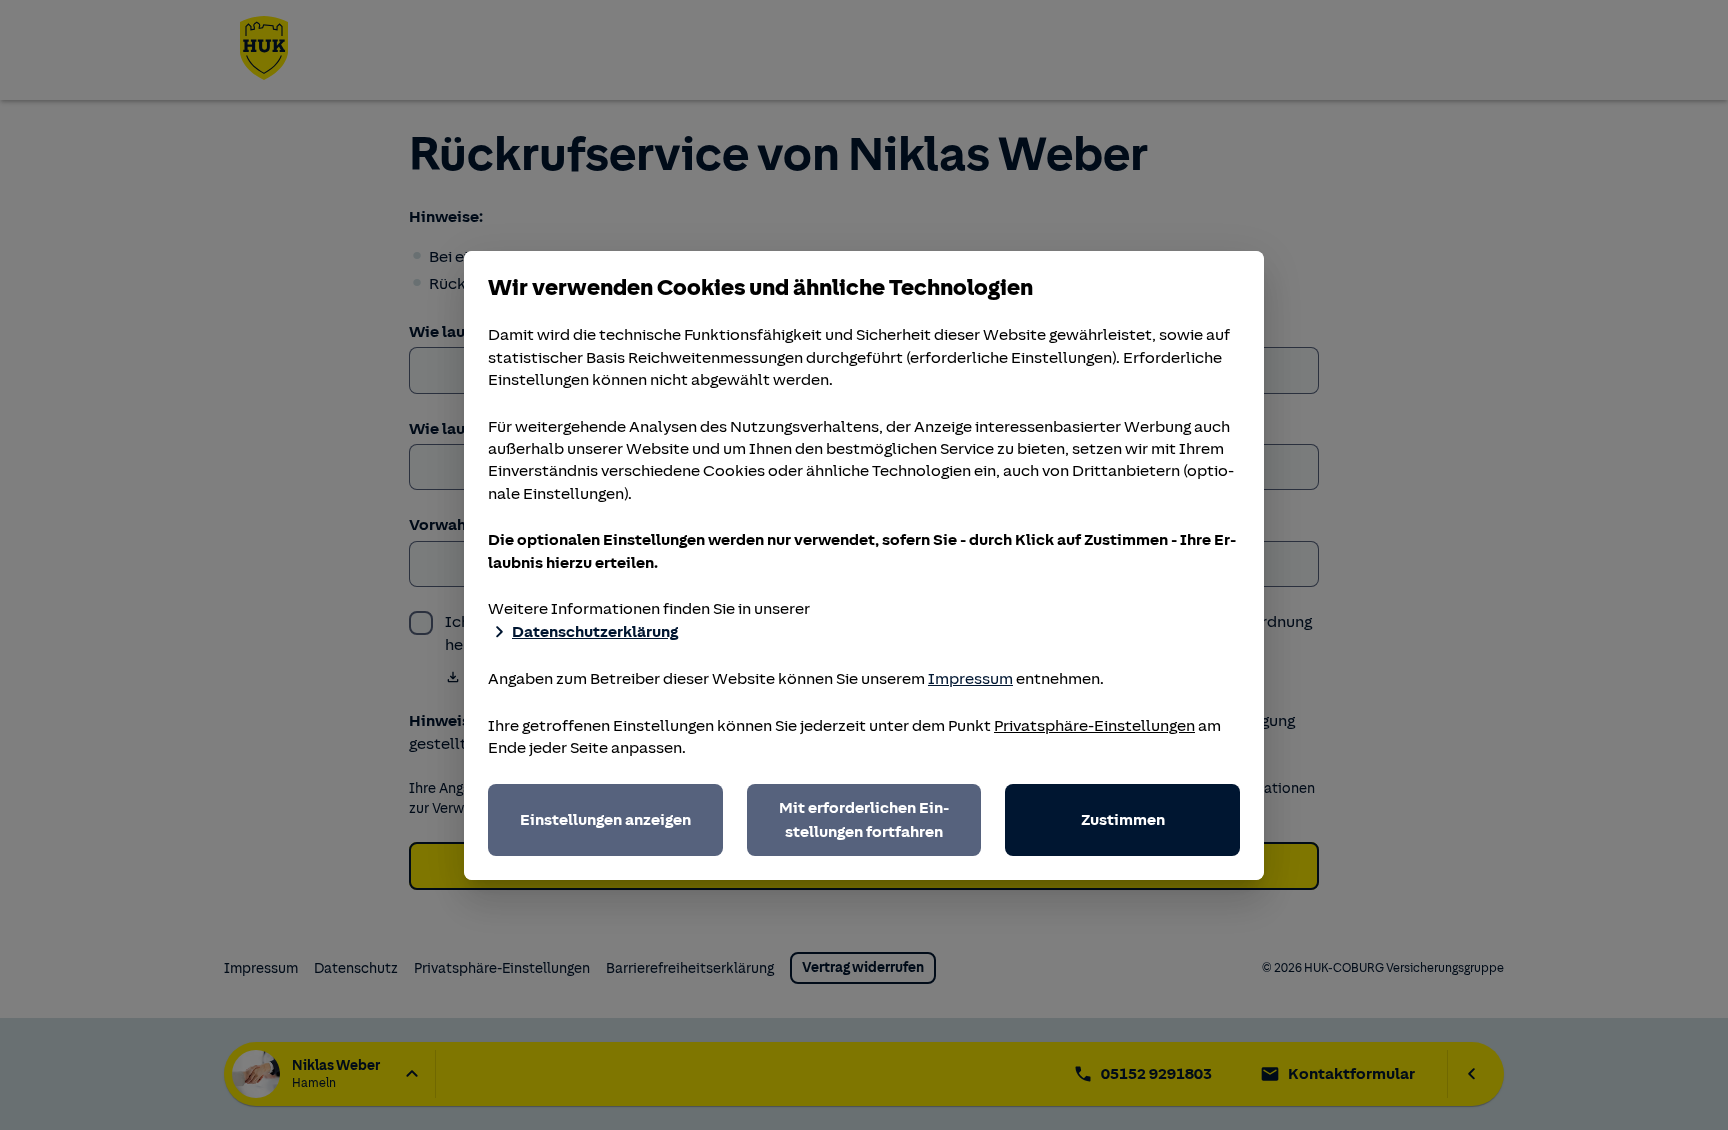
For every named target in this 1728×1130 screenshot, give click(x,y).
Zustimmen (1123, 820)
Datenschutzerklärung (595, 632)
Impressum (970, 679)
